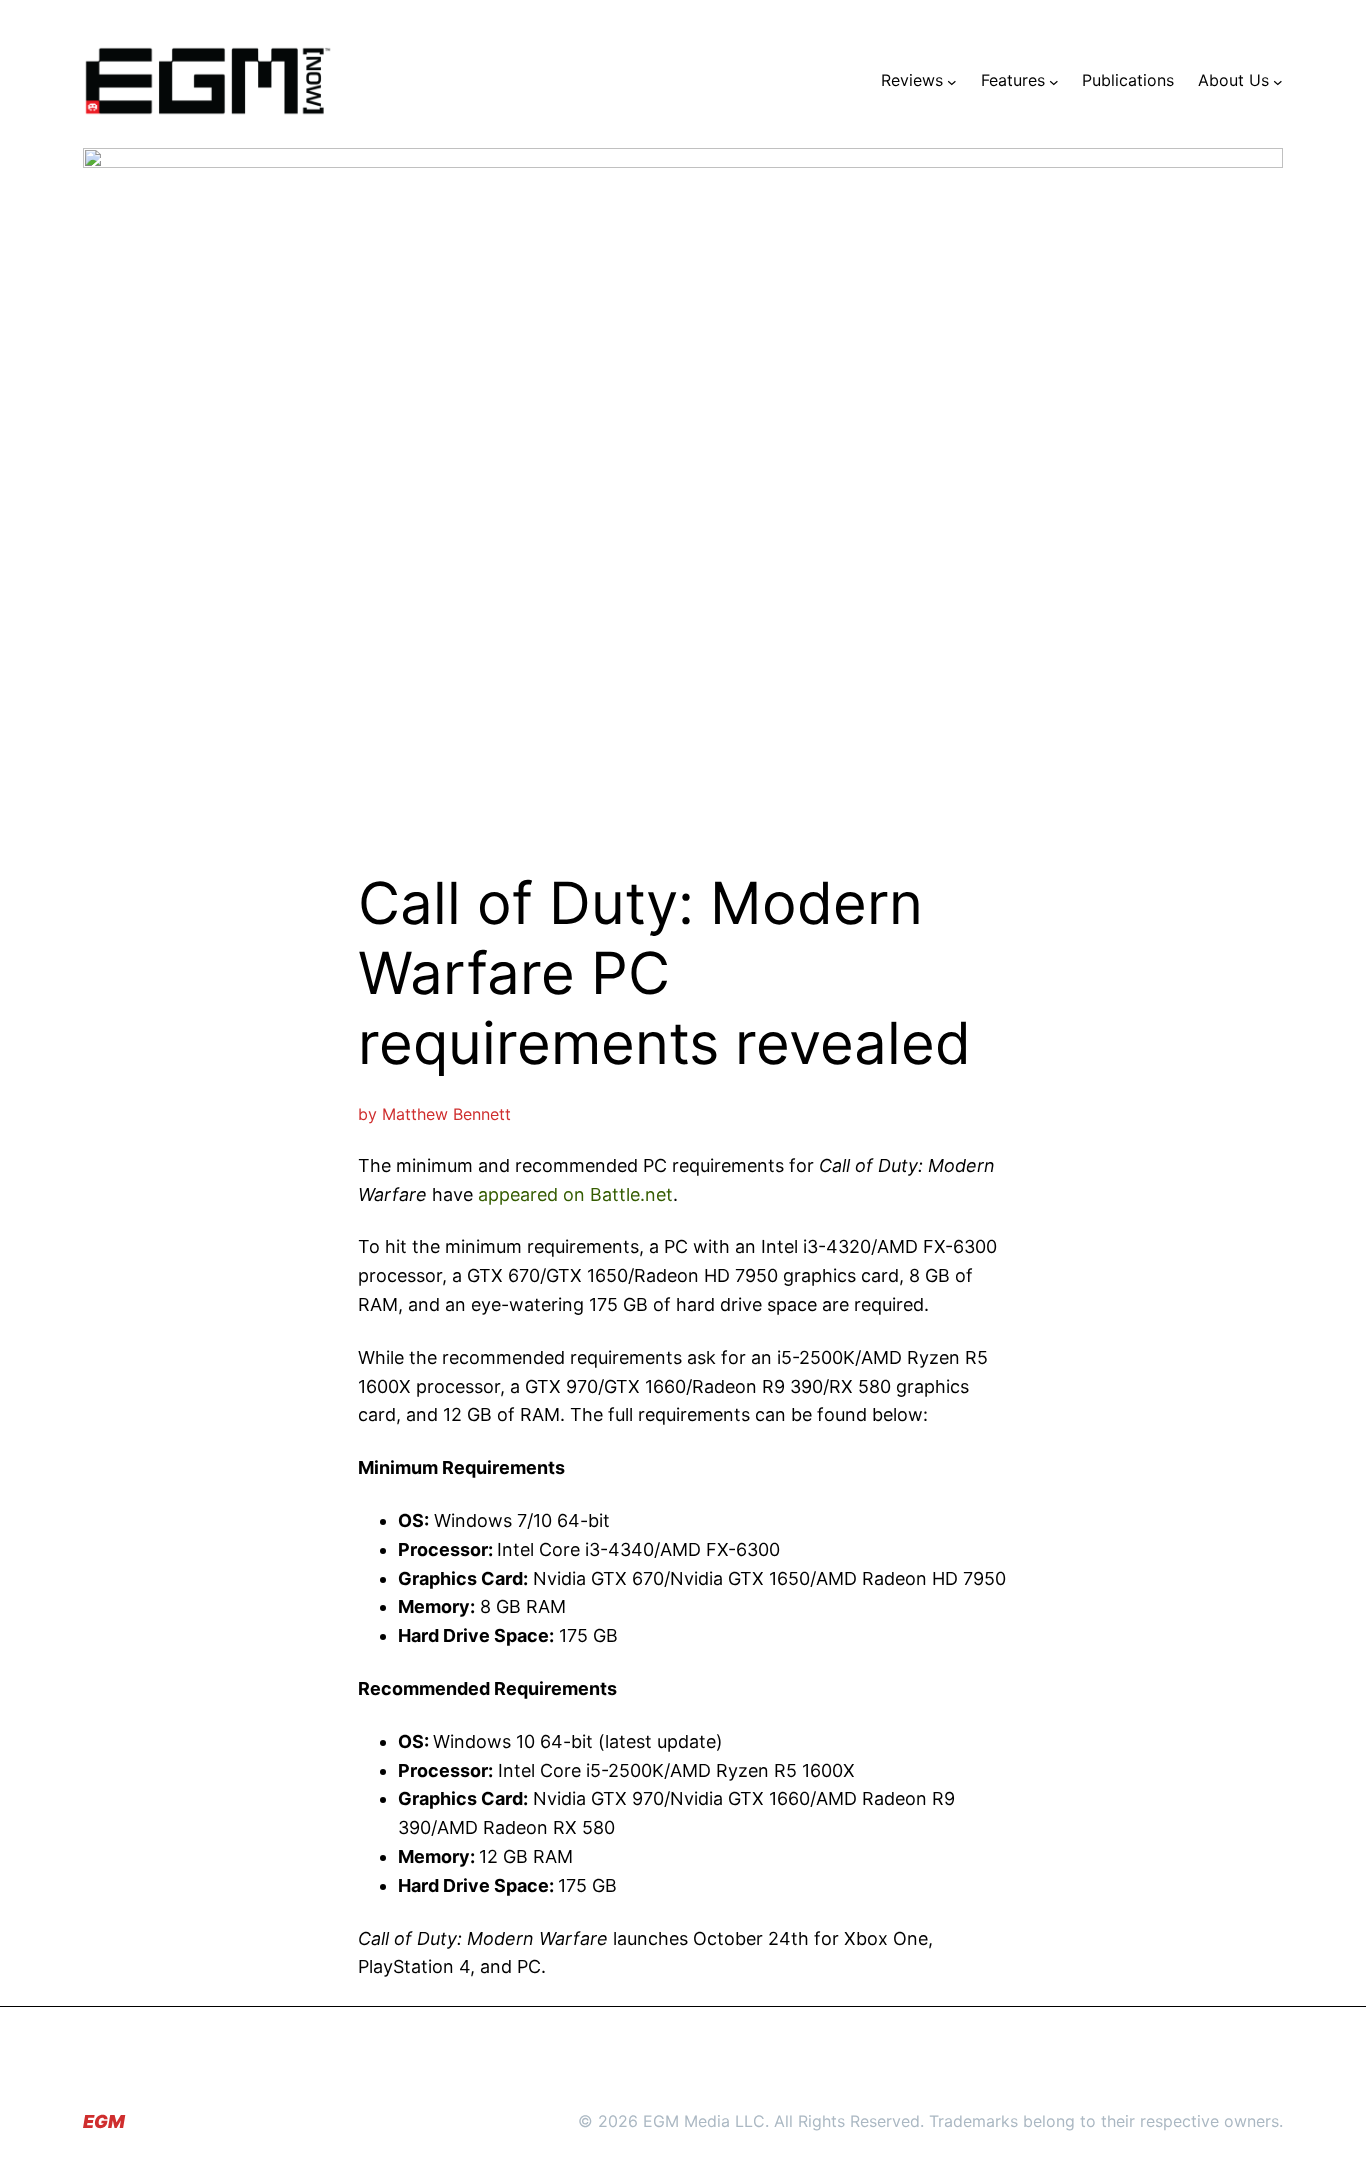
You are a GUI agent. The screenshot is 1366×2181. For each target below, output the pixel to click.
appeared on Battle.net (575, 1194)
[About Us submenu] (1278, 81)
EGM (104, 2121)
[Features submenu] (1054, 81)
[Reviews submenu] (952, 81)
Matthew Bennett (446, 1114)
